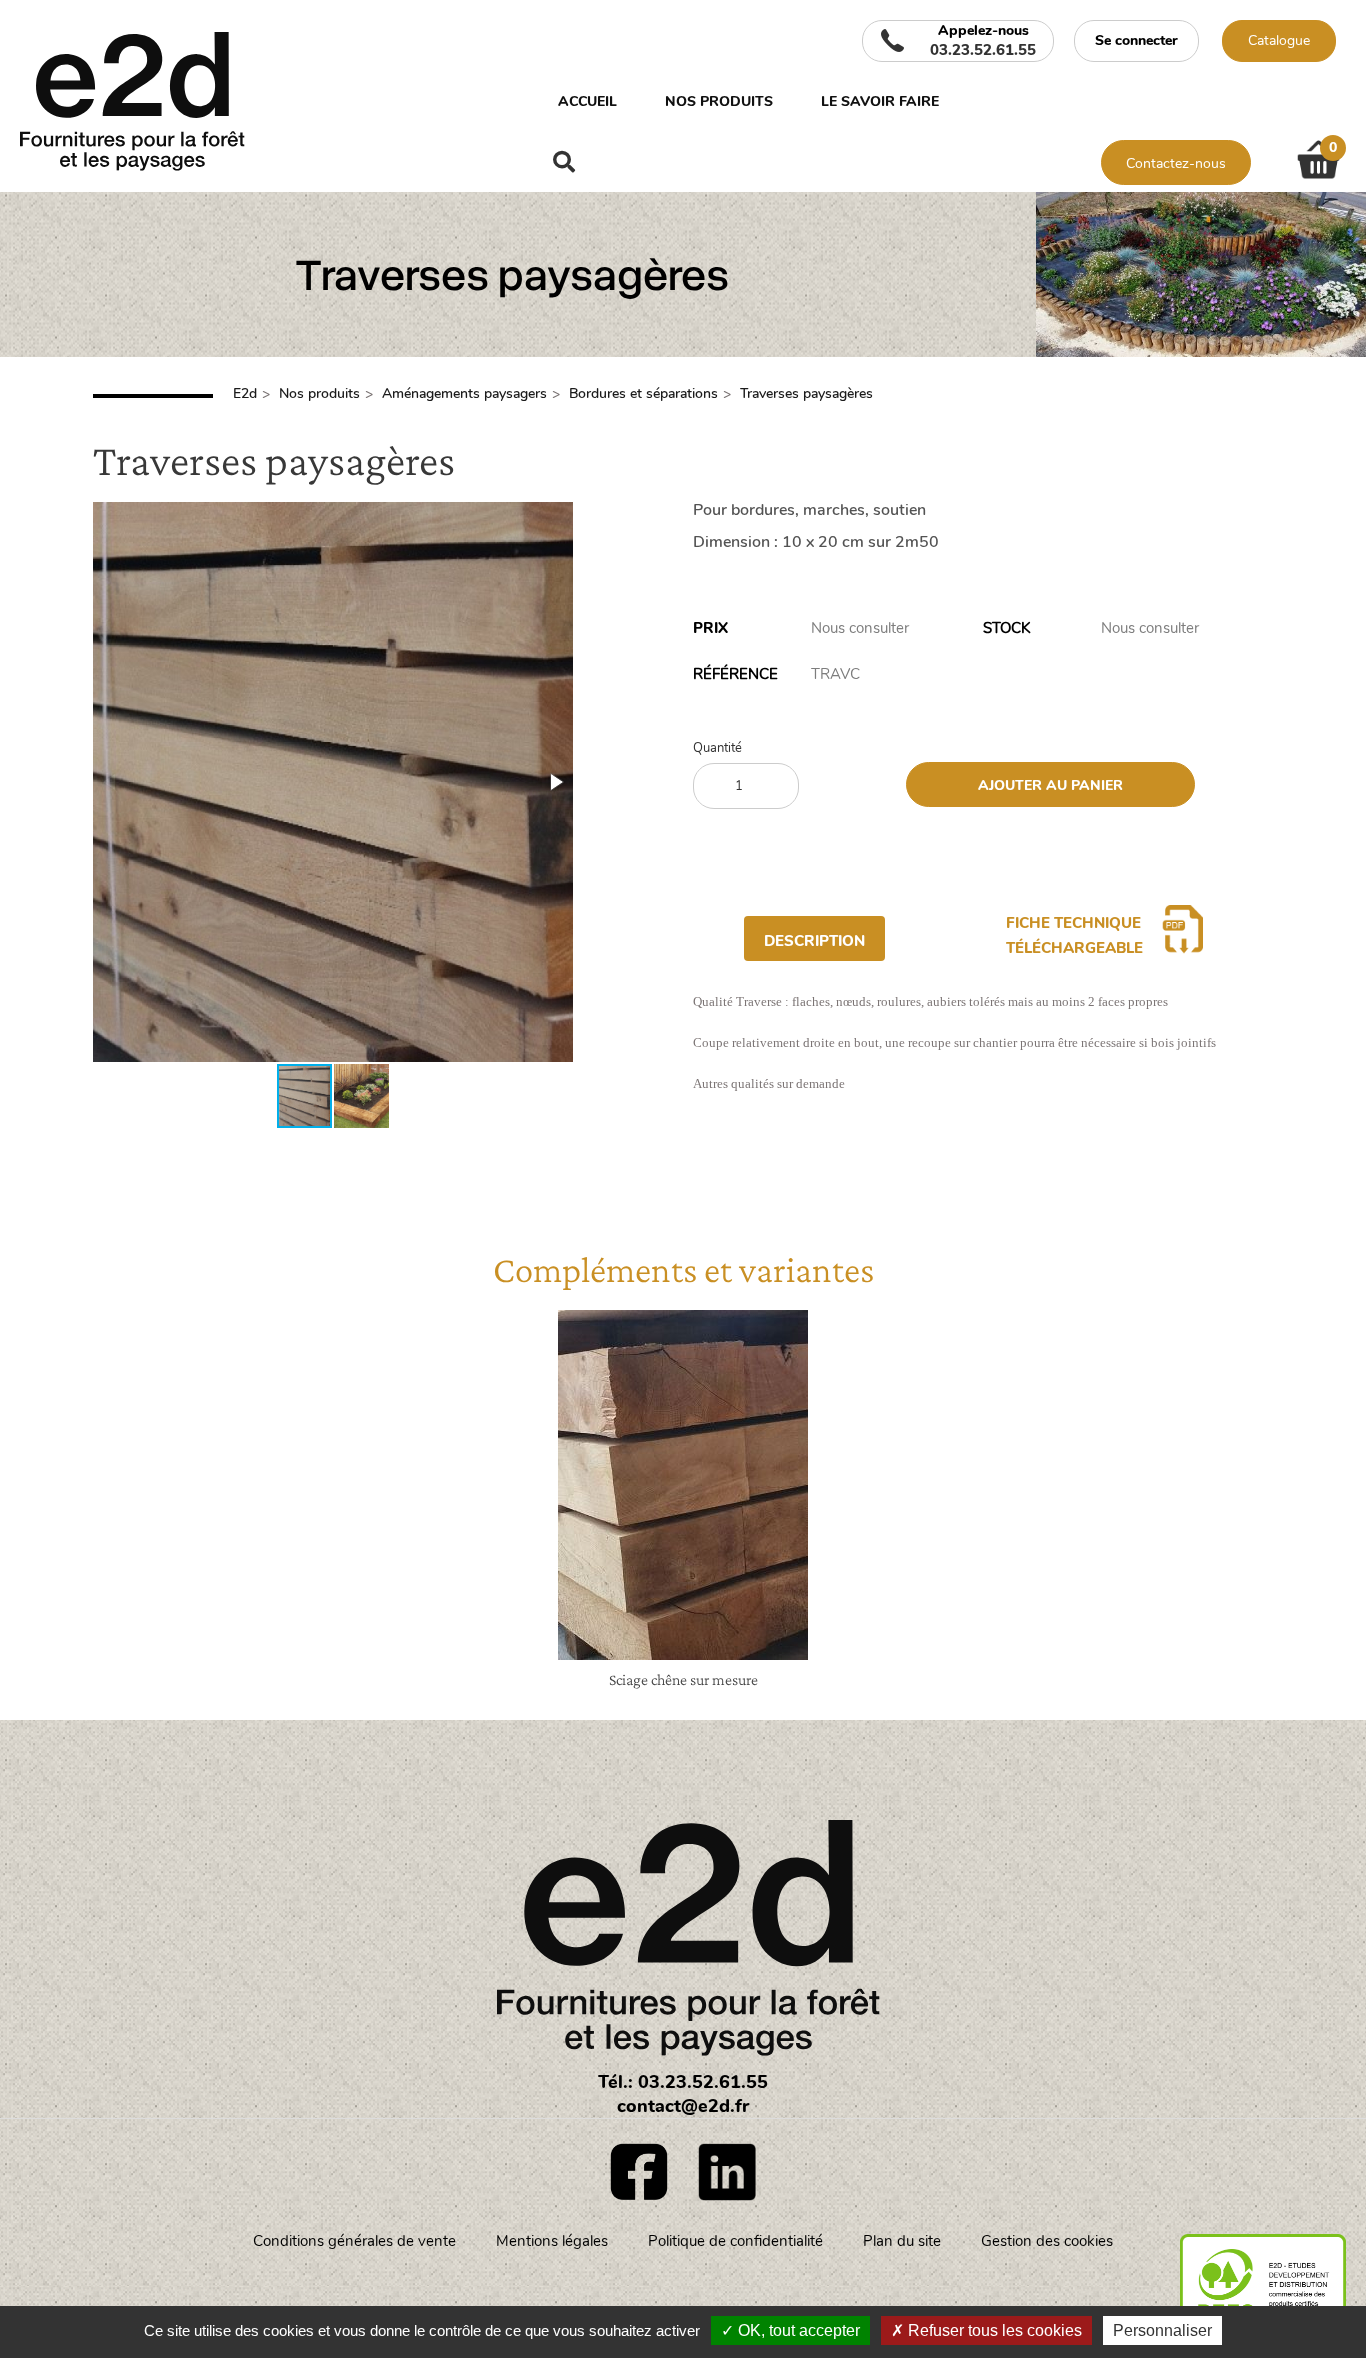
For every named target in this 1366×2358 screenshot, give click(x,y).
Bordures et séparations (643, 393)
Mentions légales (552, 2241)
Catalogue (1279, 40)
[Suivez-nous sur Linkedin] (727, 2172)
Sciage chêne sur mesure (683, 1679)
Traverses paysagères (806, 393)
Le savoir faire (880, 101)
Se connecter (1136, 40)
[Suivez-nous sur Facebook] (639, 2172)
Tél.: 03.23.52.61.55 (683, 2082)
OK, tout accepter (797, 2330)
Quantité (717, 748)
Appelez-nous (983, 41)
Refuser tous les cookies (993, 2330)
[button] (555, 782)
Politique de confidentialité (735, 2241)
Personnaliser (1162, 2330)
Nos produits (719, 101)
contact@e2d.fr (683, 2106)
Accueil (587, 101)
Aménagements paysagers (464, 393)
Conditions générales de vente (354, 2241)
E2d (245, 393)
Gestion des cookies (1047, 2241)
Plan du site (902, 2241)
